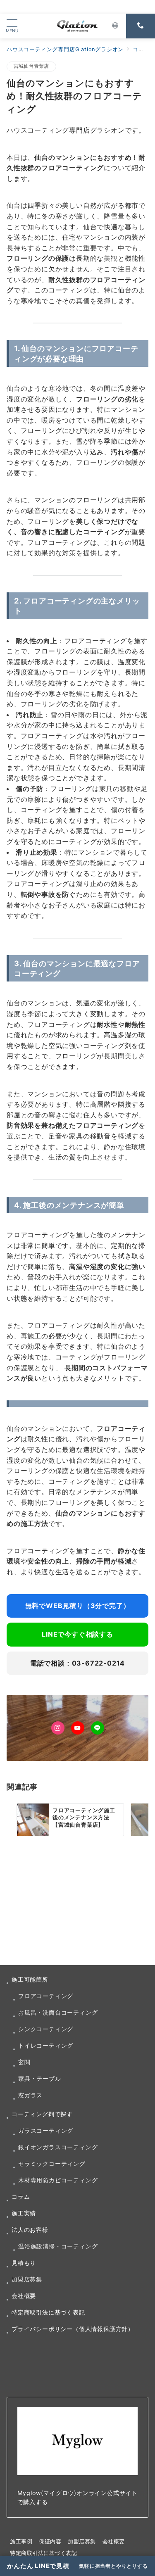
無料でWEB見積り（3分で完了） (78, 1606)
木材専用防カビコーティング (58, 2180)
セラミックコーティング (52, 2164)
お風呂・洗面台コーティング (58, 2012)
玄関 (24, 2062)
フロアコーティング (46, 1996)
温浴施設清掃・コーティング (58, 2246)
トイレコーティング (46, 2045)
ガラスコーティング (46, 2130)
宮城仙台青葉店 (31, 66)
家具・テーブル (40, 2078)
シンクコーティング (46, 2029)
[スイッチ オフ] (115, 26)
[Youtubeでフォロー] (78, 1728)
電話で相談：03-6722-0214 (77, 1663)
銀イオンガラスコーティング (58, 2147)
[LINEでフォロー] (98, 1728)
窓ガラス (30, 2095)
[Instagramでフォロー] (58, 1728)
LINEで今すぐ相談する (77, 1634)
